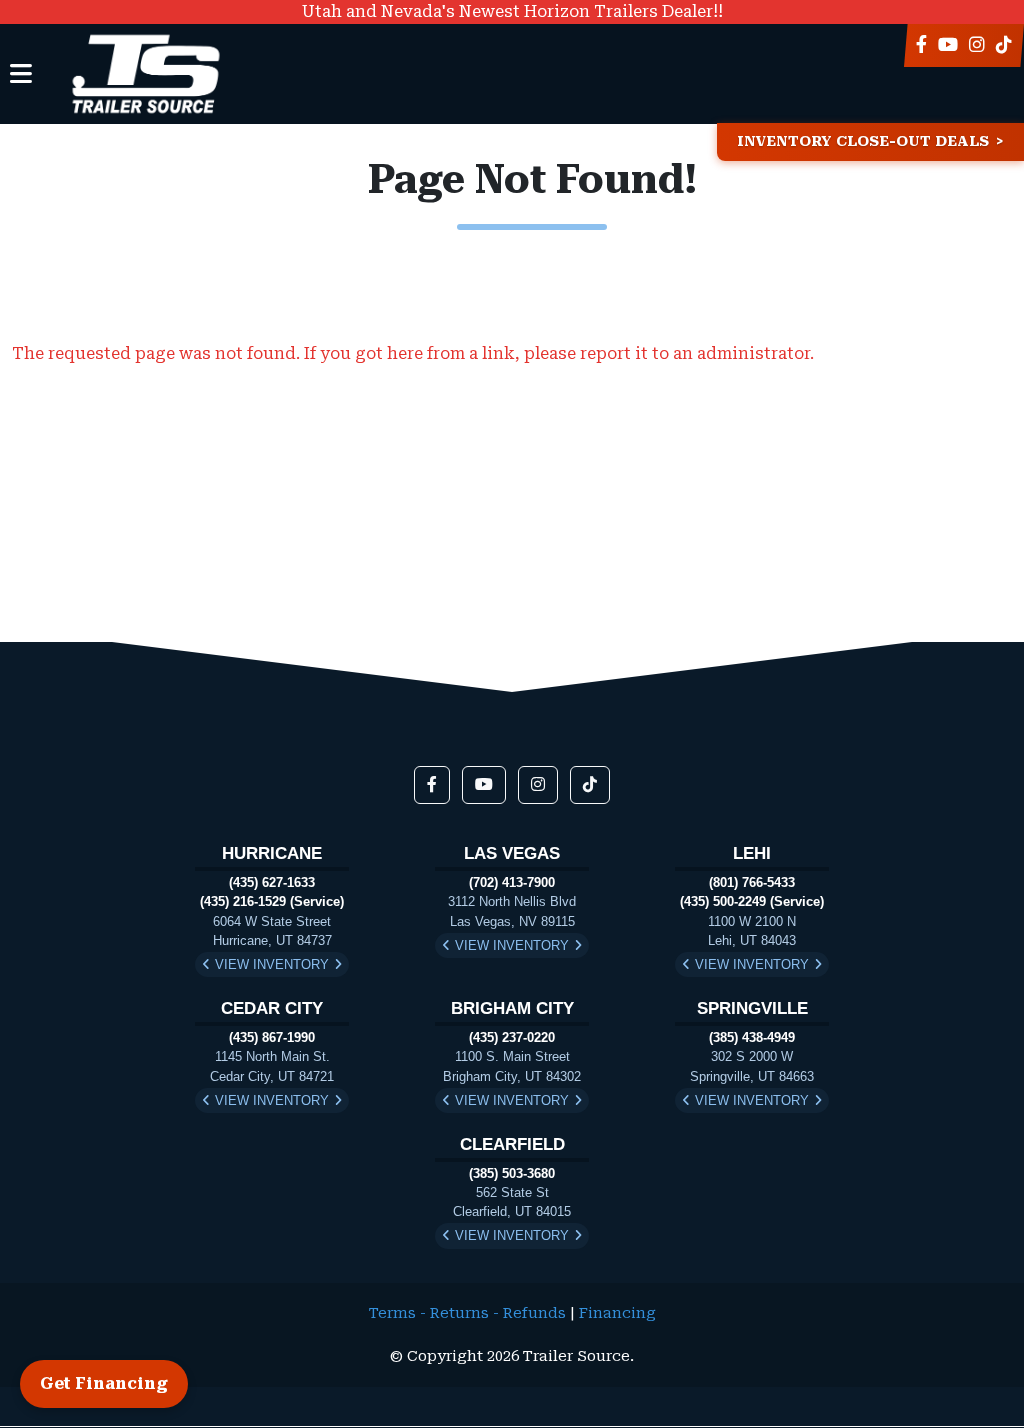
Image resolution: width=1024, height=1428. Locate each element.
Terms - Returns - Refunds (467, 1313)
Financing (617, 1313)
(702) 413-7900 (512, 882)
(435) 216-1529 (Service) (272, 901)
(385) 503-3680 (512, 1173)
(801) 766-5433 (752, 882)
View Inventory (272, 964)
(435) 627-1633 (272, 882)
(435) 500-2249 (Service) (752, 901)
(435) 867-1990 (272, 1037)
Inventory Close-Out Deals (863, 141)
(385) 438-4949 (752, 1037)
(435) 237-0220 (512, 1037)
